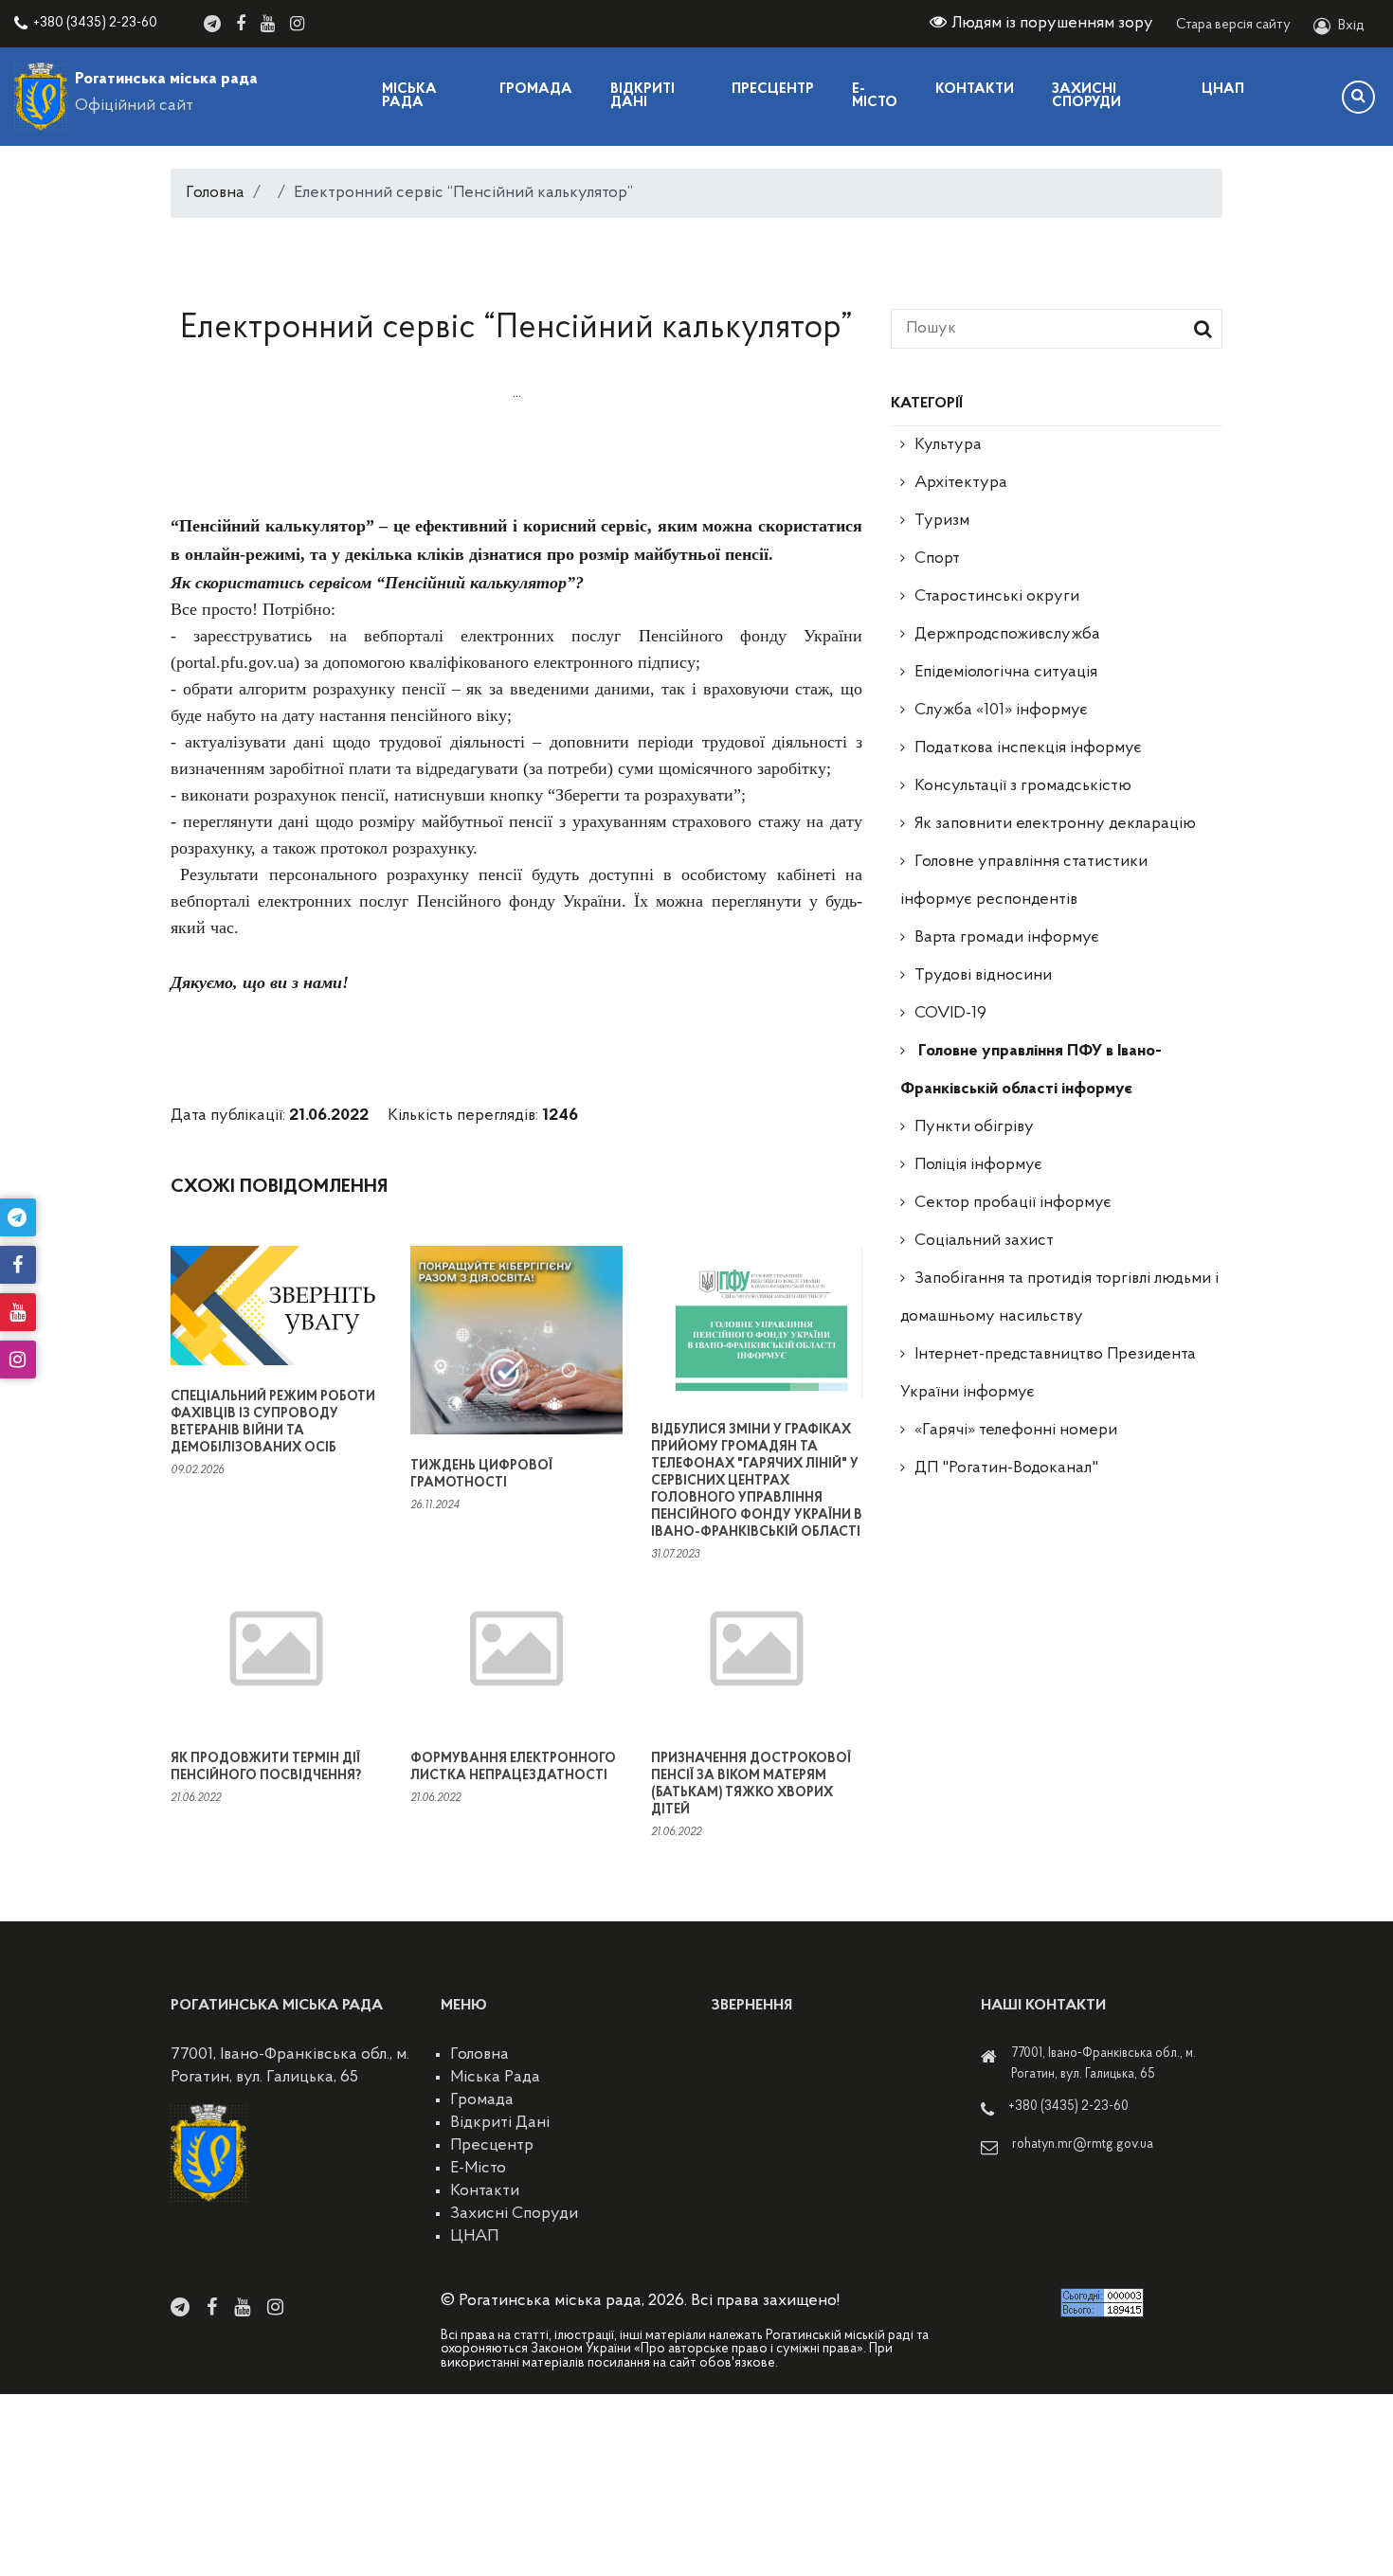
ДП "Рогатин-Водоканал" (1006, 1468)
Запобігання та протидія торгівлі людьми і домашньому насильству (1059, 1298)
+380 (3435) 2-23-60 (95, 23)
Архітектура (961, 483)
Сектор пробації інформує (1013, 1203)
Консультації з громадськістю (1023, 786)
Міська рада (409, 96)
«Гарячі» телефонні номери (1016, 1431)
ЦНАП (1223, 90)
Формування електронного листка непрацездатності (513, 1767)
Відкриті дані (642, 96)
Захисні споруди (1086, 96)
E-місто (875, 96)
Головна (215, 193)
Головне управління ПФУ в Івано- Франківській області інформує (1031, 1071)
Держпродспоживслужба (1007, 635)
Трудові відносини (983, 976)
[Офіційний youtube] (268, 24)
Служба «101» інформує (1001, 711)
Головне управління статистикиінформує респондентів (1024, 881)
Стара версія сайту (1233, 25)
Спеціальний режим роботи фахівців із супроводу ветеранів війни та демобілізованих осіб (273, 1423)
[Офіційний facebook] (241, 24)
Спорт (937, 559)
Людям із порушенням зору (1052, 24)
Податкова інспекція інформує (1028, 748)
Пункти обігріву (974, 1127)
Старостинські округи (997, 597)
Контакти (975, 90)
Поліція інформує (978, 1165)
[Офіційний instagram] (297, 24)
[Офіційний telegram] (212, 24)
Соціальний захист (984, 1241)
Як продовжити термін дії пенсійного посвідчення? (266, 1767)
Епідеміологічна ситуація (1006, 673)
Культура (948, 445)
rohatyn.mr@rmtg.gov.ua (1083, 2144)
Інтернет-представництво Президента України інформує (1048, 1374)
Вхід (1351, 26)
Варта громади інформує (1007, 938)
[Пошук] (1358, 97)
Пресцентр (773, 90)
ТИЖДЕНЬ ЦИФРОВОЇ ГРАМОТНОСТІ (481, 1475)
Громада (536, 90)
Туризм (942, 521)
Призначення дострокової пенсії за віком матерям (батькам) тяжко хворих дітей (751, 1784)
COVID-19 (950, 1014)
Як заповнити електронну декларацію (1055, 824)
